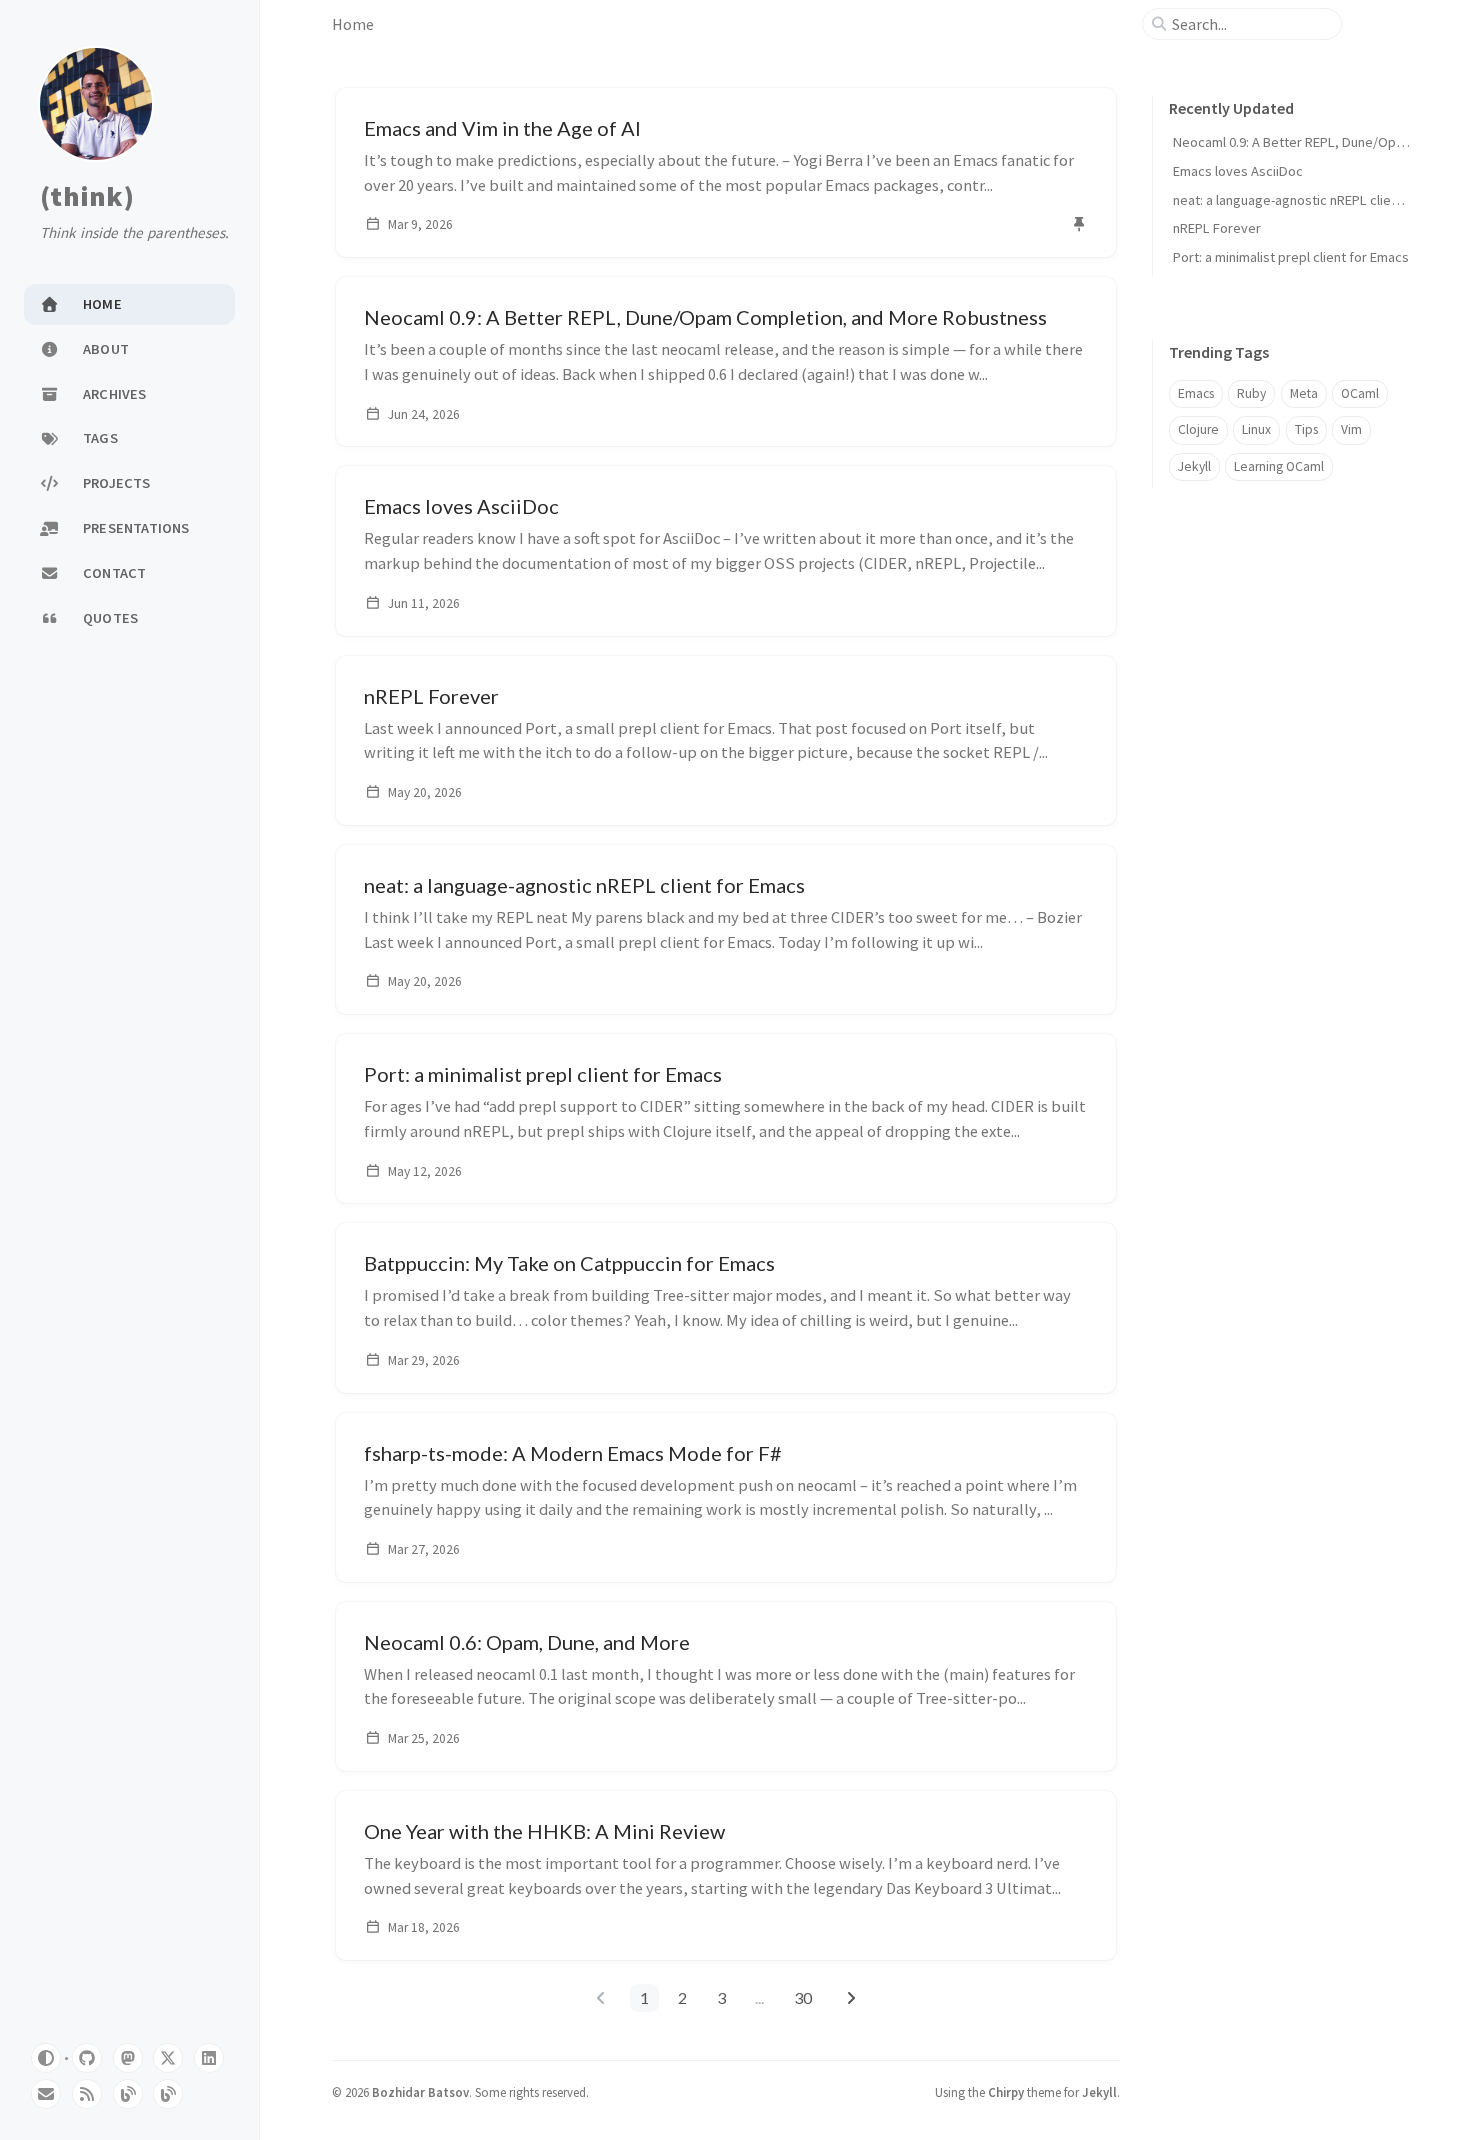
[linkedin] (209, 2058)
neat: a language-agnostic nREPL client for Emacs (1319, 200)
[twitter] (168, 2058)
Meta (1304, 393)
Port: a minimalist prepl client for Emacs (1291, 257)
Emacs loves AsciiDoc (1238, 171)
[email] (46, 2094)
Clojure (1198, 429)
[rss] (87, 2094)
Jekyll (1194, 466)
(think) (87, 197)
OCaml (1360, 393)
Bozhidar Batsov (420, 2092)
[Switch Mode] (46, 2058)
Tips (1306, 429)
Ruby (1251, 393)
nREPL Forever (1217, 228)
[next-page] (850, 1998)
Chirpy (1006, 2092)
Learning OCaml (1279, 466)
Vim (1351, 429)
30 (803, 1997)
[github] (87, 2058)
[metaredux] (168, 2094)
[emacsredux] (128, 2094)
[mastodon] (128, 2058)
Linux (1256, 429)
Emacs (1196, 393)
